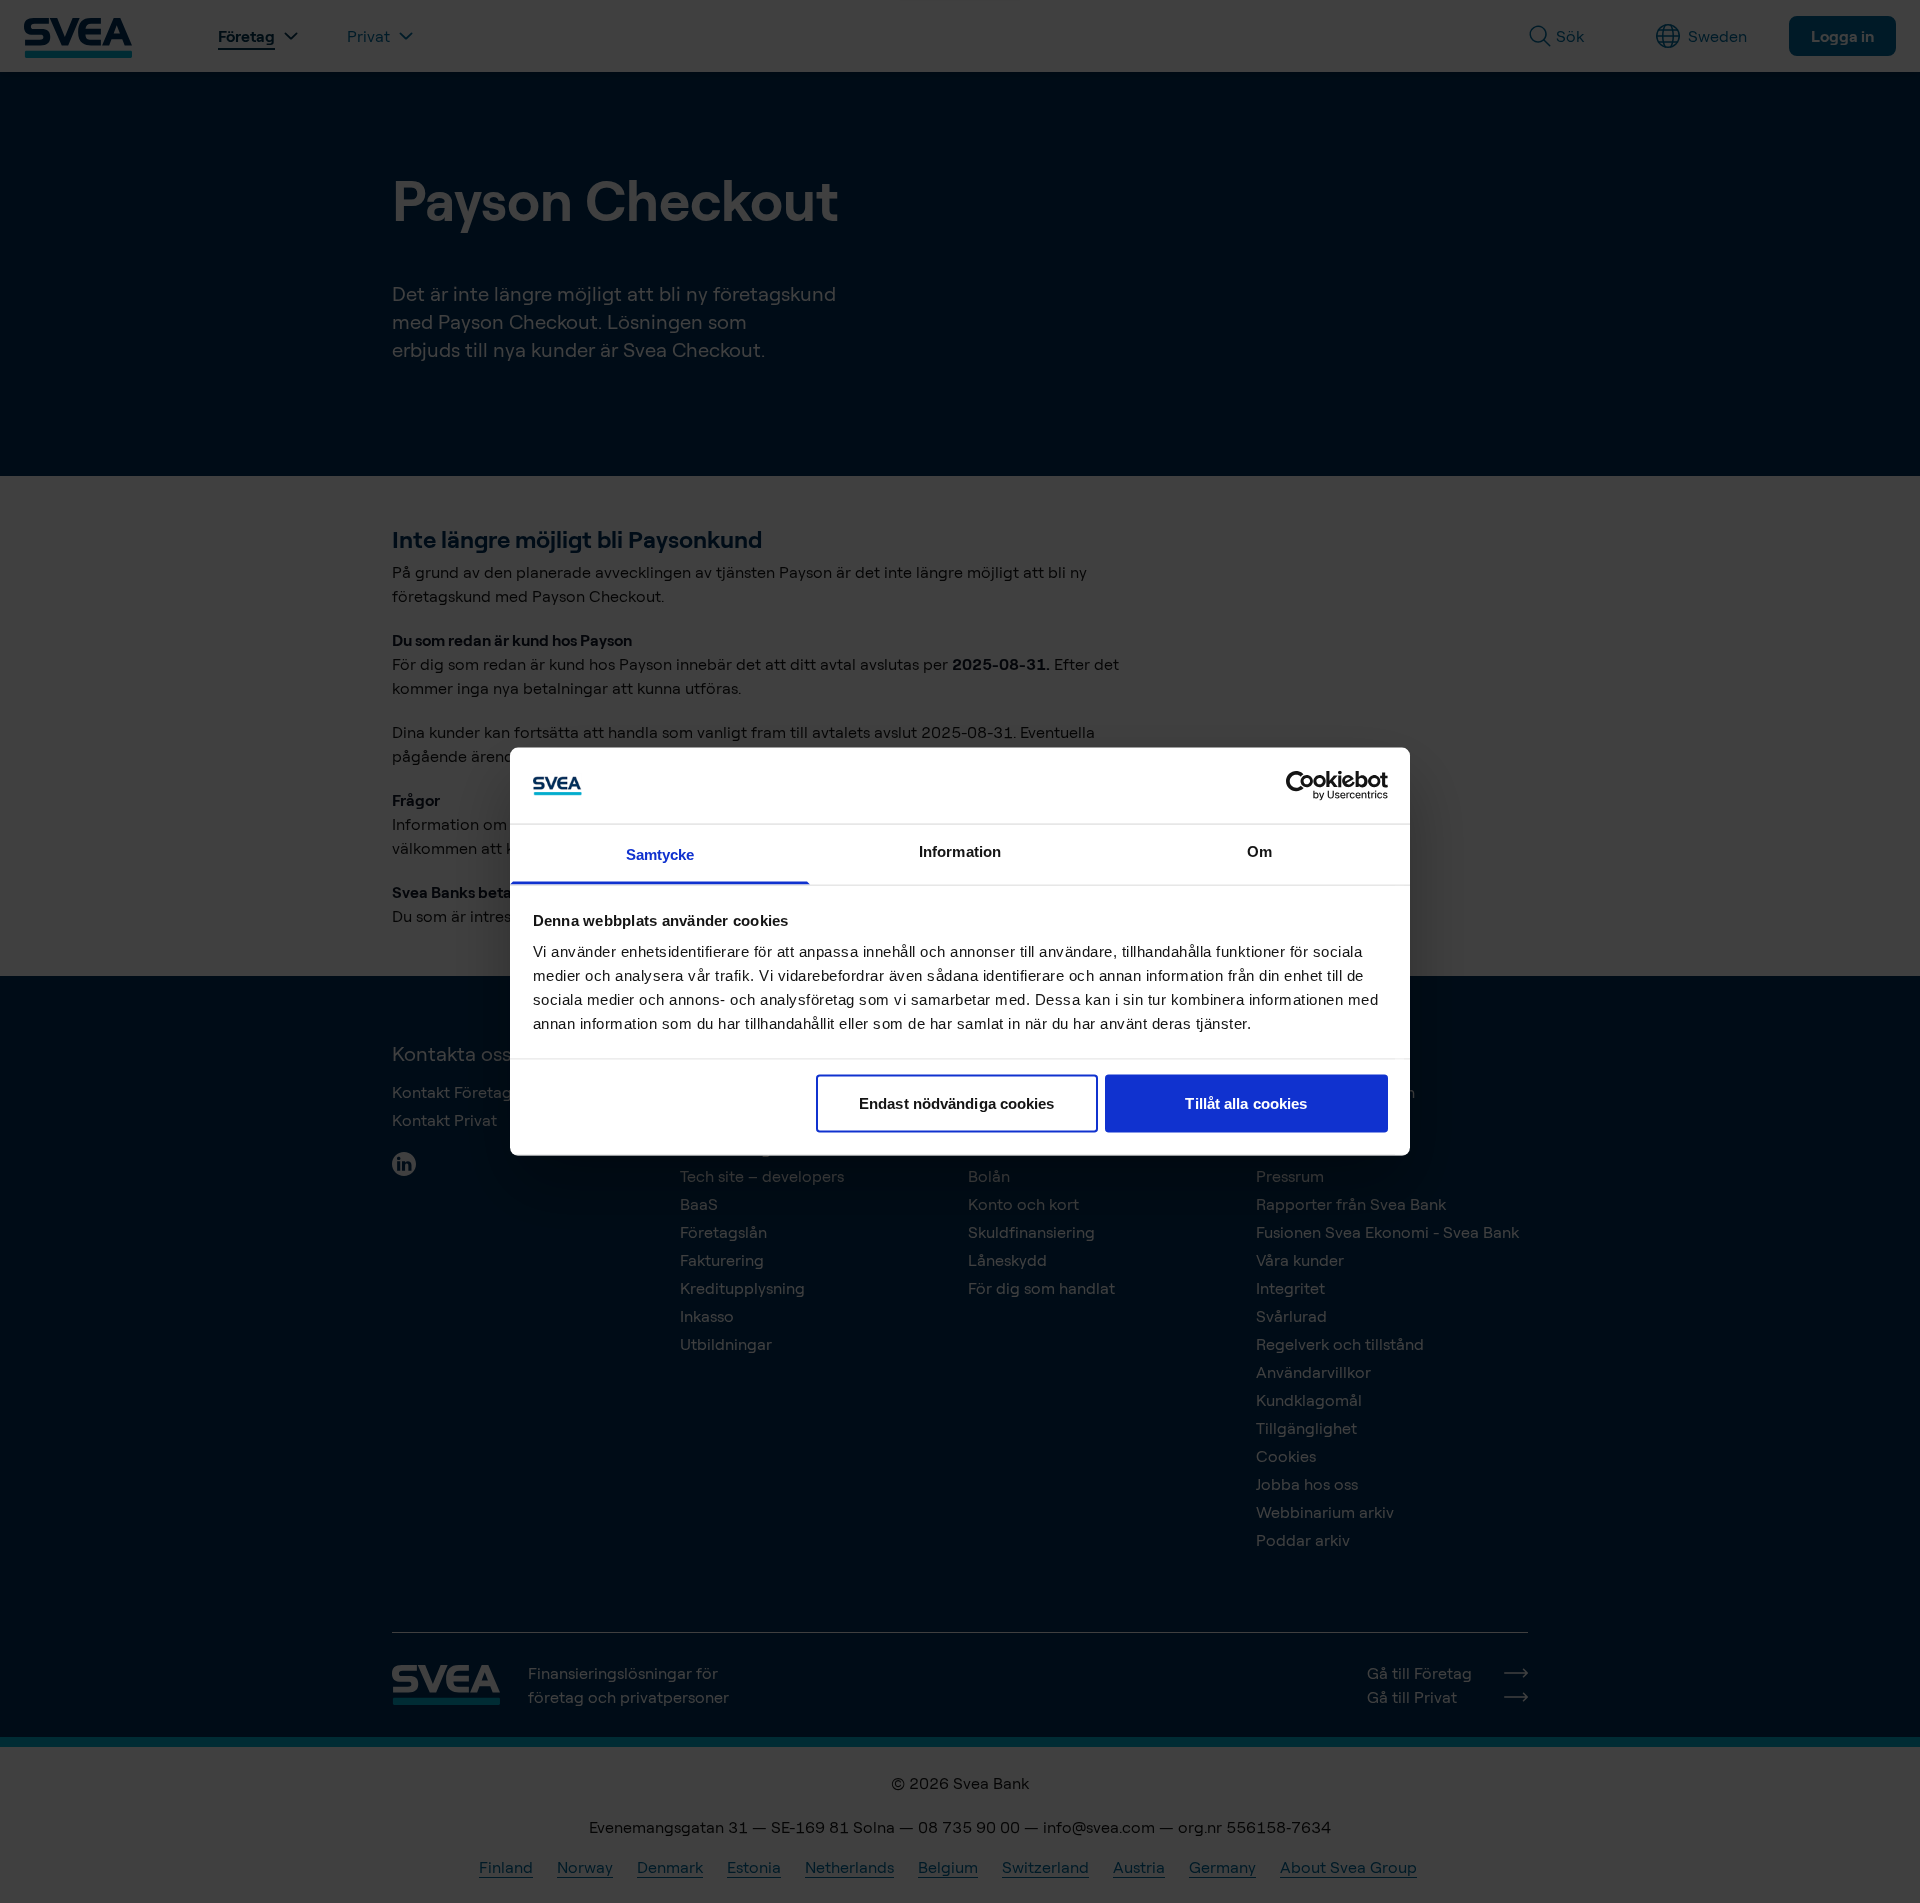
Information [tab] (960, 851)
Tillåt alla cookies (1246, 1102)
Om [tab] (1259, 851)
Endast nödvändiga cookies (957, 1102)
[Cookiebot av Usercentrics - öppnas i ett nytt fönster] (1300, 785)
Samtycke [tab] (660, 854)
